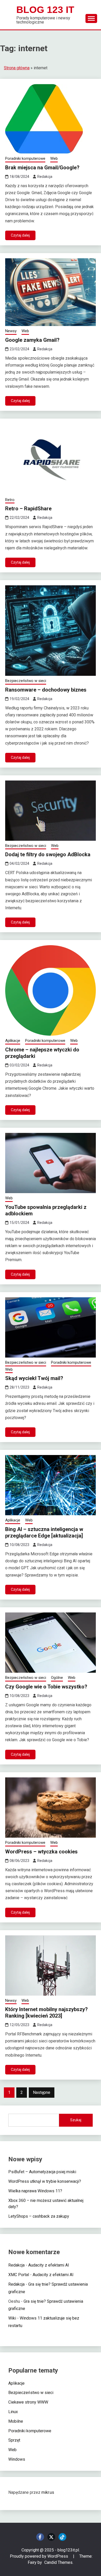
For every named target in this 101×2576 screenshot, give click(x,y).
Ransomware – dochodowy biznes (46, 690)
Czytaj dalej (20, 235)
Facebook (40, 2537)
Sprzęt (14, 2440)
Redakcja (45, 177)
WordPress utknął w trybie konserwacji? (45, 2181)
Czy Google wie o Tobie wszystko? (46, 1687)
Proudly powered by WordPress (39, 2556)
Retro (10, 500)
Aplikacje (13, 1041)
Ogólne (57, 1678)
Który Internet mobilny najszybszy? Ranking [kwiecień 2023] (46, 2013)
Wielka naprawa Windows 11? (35, 2191)
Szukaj (76, 2120)
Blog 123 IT (45, 10)
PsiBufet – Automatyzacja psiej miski (42, 2172)
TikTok (62, 2537)
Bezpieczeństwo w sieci (26, 681)
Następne (42, 2092)
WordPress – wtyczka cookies (41, 1852)
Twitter (51, 2537)
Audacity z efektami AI (49, 2265)
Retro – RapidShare (28, 509)
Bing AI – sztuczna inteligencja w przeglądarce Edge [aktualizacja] (44, 1532)
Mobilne (16, 2421)
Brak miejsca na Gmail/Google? (42, 168)
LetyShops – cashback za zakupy (39, 2216)
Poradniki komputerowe (25, 158)
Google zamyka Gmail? (32, 340)
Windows (17, 2459)
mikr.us (48, 2492)
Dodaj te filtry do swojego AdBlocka (48, 854)
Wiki (12, 2318)
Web (54, 158)
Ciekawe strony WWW (28, 2402)
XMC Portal (19, 2275)
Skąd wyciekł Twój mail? (34, 1378)
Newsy (11, 331)
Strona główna (17, 68)
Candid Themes (58, 2562)
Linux (13, 2412)
